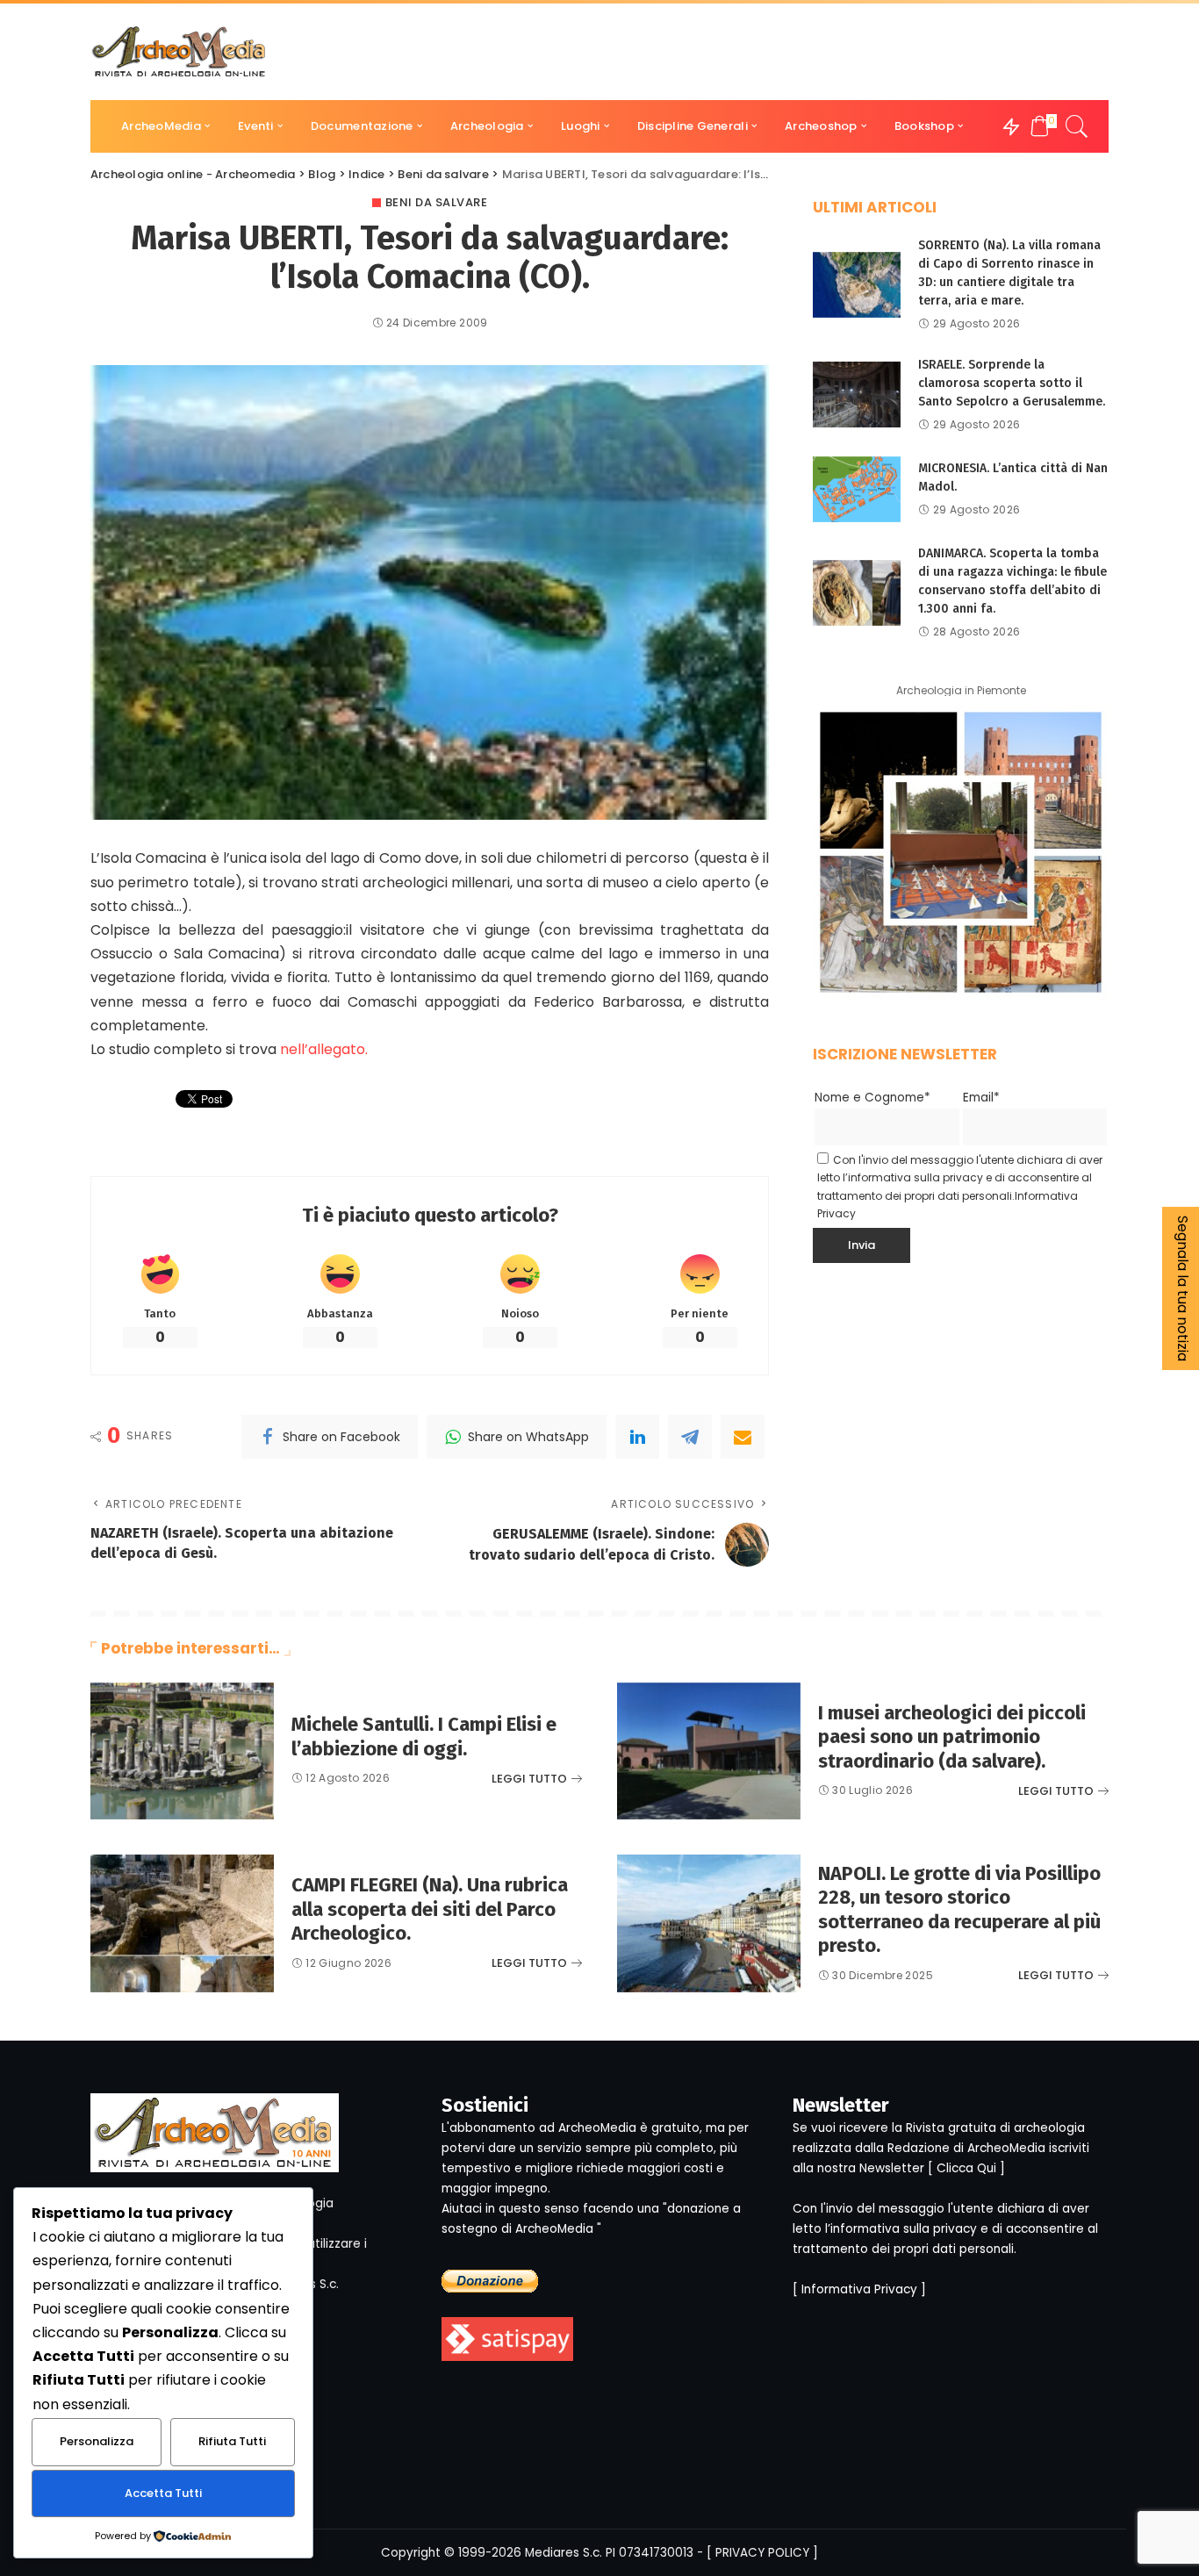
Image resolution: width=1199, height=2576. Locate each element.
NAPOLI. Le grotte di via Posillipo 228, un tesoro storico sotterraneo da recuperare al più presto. (959, 1910)
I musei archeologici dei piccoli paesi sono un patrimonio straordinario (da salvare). (952, 1737)
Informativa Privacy (859, 2289)
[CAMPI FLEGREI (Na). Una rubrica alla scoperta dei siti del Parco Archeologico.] (182, 1923)
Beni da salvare (437, 202)
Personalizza (97, 2441)
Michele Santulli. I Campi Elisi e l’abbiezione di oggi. (424, 1736)
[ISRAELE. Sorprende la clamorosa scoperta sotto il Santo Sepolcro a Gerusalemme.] (857, 395)
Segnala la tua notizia (1183, 1288)
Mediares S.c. (564, 2553)
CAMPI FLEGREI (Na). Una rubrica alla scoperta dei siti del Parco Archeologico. (430, 1909)
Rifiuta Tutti (232, 2441)
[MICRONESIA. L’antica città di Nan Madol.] (857, 489)
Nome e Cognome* (872, 1098)
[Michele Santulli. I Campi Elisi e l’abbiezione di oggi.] (182, 1751)
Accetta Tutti (163, 2493)
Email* (981, 1098)
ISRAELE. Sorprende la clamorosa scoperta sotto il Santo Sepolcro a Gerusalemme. (1012, 383)
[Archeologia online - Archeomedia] (179, 52)
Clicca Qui (966, 2168)
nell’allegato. (324, 1049)
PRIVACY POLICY (762, 2553)
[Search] (1077, 126)
